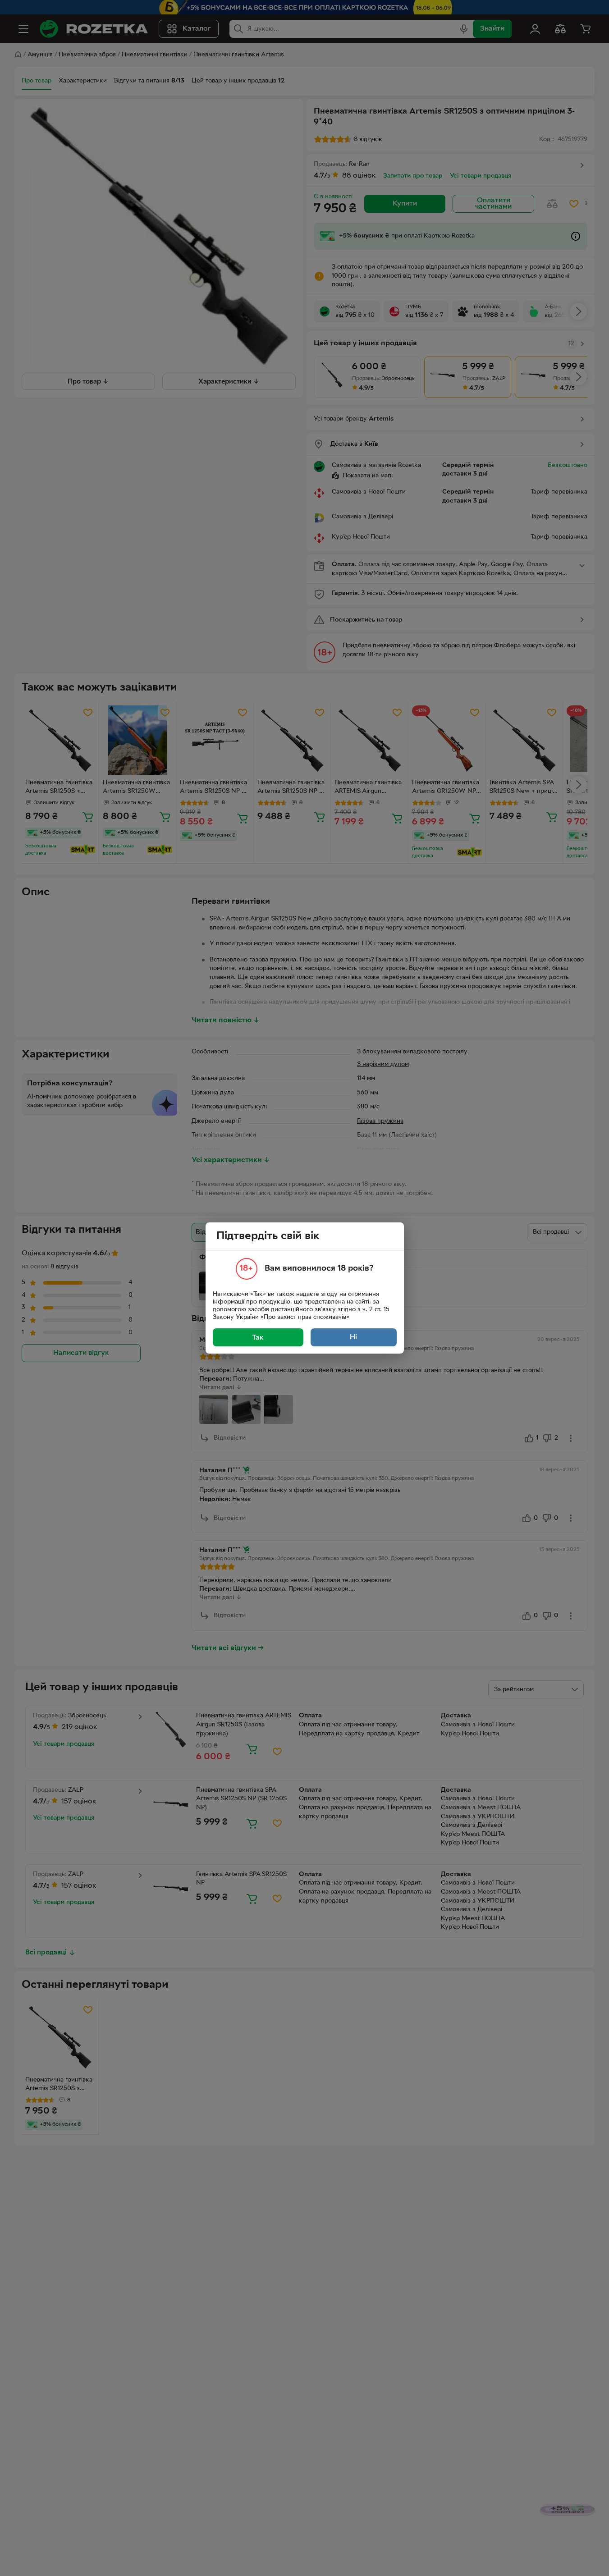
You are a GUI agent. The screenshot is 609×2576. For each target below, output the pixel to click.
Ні (353, 1337)
